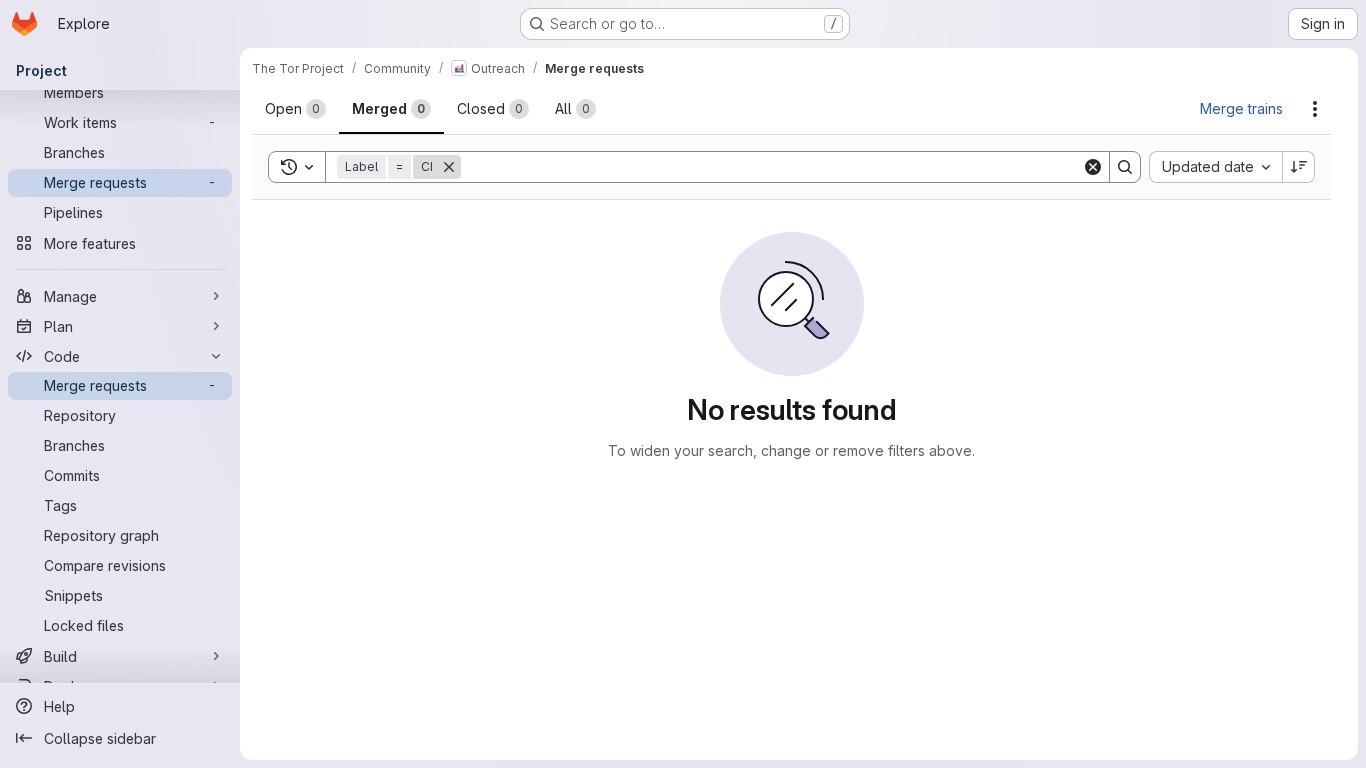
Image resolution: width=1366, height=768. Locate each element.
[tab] (295, 109)
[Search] (1125, 167)
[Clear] (1093, 167)
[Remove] (461, 167)
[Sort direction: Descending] (1299, 167)
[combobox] (1215, 167)
